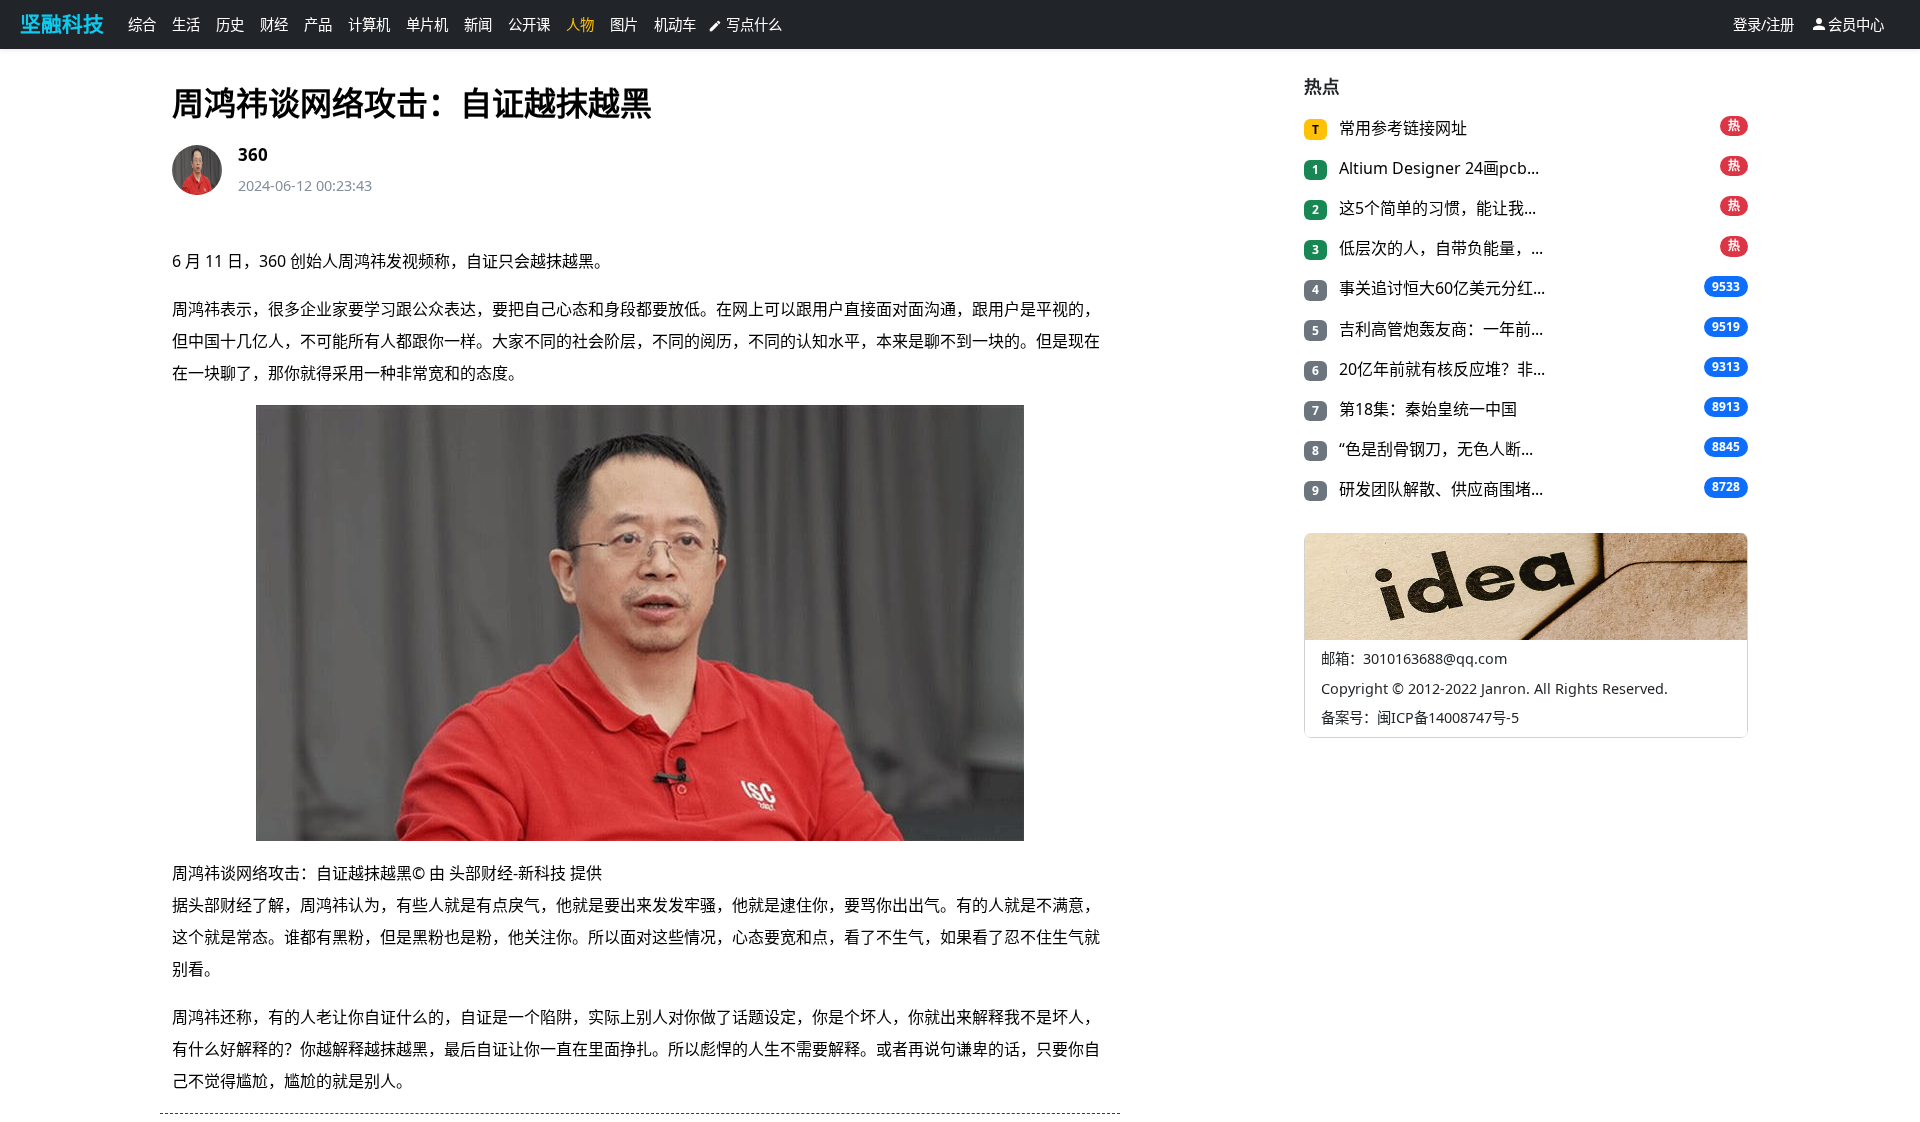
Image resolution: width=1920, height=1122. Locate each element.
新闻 (478, 24)
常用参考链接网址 (1401, 128)
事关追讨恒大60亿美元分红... (1440, 288)
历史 (230, 24)
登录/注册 (1763, 24)
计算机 (369, 24)
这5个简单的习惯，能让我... (1435, 208)
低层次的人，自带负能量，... (1439, 248)
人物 (580, 24)
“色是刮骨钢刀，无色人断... (1434, 449)
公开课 (529, 24)
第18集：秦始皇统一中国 (1426, 409)
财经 (274, 24)
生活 (186, 24)
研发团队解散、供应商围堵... (1439, 489)
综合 (142, 24)
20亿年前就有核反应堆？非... (1440, 369)
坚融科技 (62, 24)
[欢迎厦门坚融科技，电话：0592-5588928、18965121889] (640, 623)
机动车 (675, 24)
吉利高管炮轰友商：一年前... (1439, 329)
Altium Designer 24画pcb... (1437, 168)
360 (253, 154)
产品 (318, 24)
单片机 (427, 24)
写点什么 (745, 24)
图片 (624, 24)
